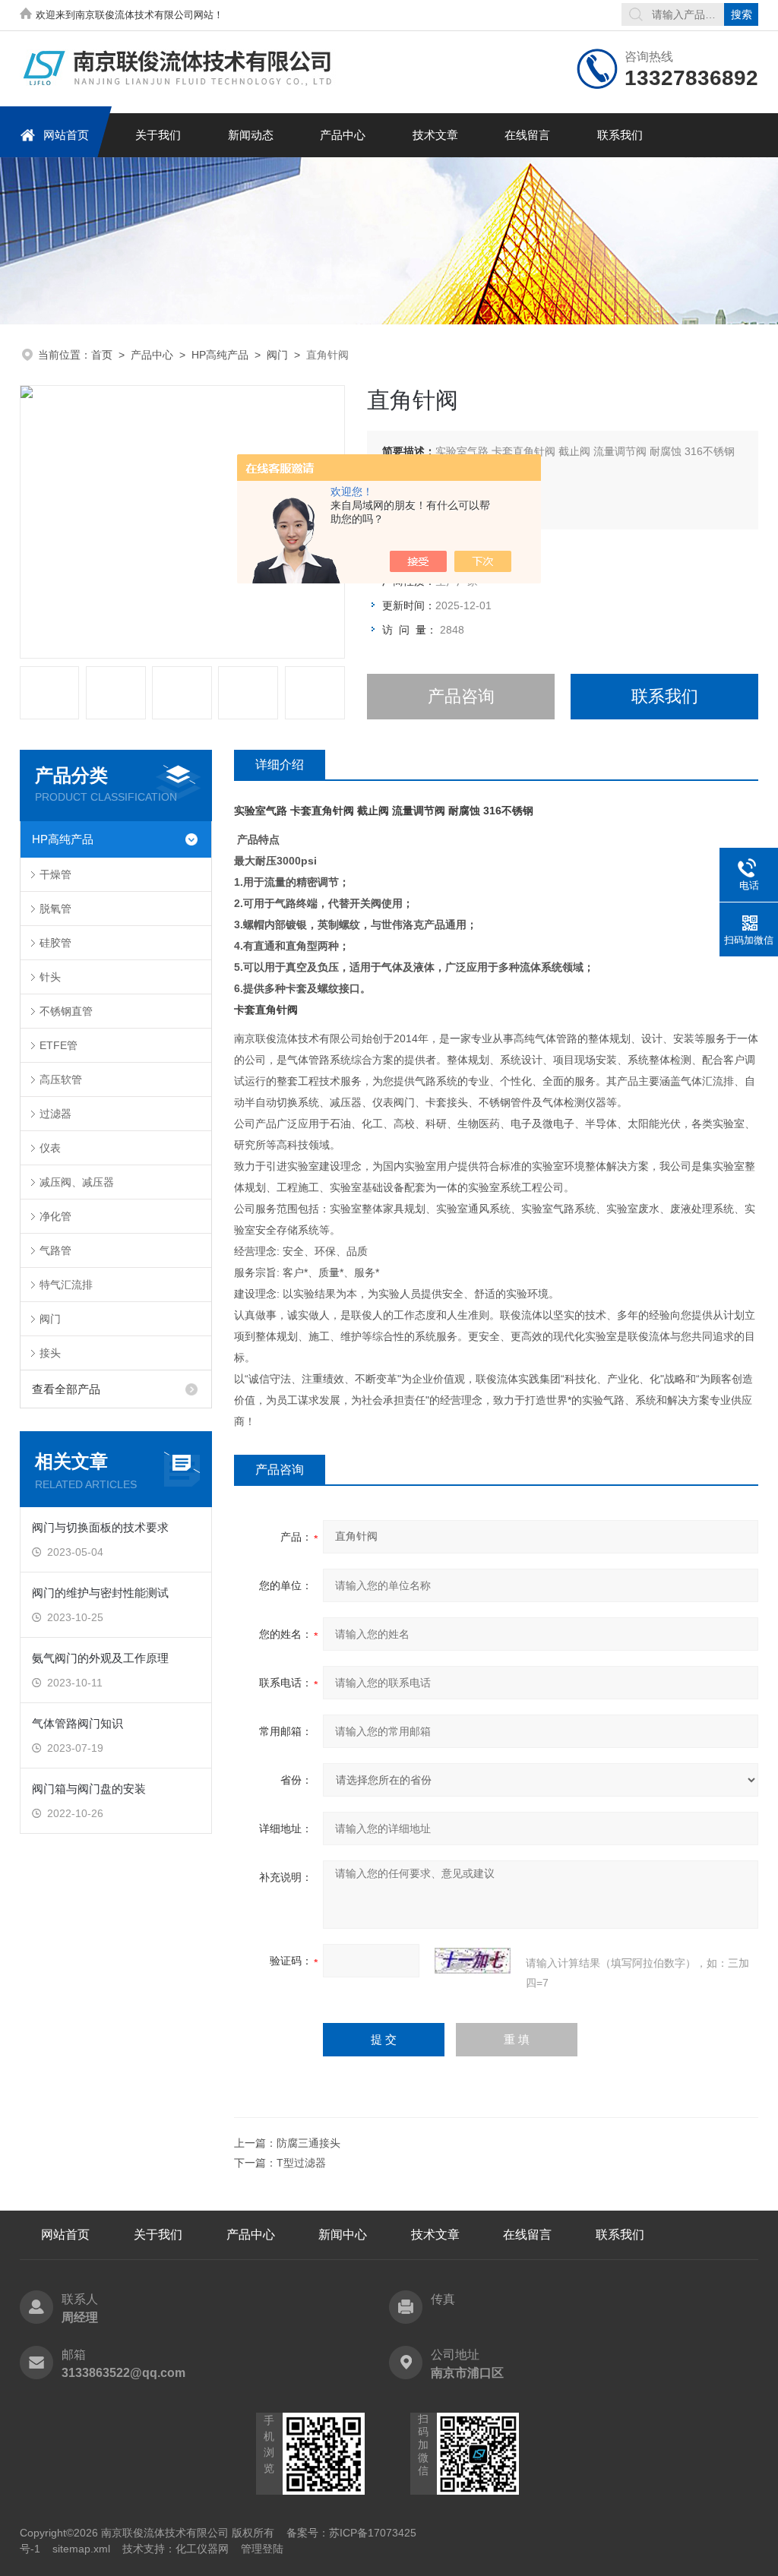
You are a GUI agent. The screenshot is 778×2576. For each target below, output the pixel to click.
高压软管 (61, 1079)
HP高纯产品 (220, 355)
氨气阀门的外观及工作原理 (100, 1658)
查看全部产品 (66, 1389)
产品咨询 (461, 696)
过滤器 (55, 1114)
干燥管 (55, 874)
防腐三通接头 (308, 2143)
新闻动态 (251, 135)
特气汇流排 (66, 1285)
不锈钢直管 (66, 1011)
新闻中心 (343, 2235)
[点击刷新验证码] (473, 1961)
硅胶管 (55, 943)
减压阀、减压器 (77, 1182)
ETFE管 (59, 1045)
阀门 (277, 355)
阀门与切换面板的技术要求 (100, 1527)
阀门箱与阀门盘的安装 (89, 1789)
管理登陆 (262, 2549)
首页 (102, 355)
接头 (50, 1353)
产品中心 (343, 135)
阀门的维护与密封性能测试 (100, 1593)
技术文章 (435, 135)
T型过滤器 (301, 2163)
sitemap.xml (81, 2549)
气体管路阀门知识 (77, 1723)
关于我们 (158, 135)
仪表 (50, 1148)
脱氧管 (55, 909)
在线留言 (527, 135)
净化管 (55, 1216)
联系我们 (620, 135)
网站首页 (66, 135)
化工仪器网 (202, 2549)
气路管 (55, 1250)
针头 (50, 977)
